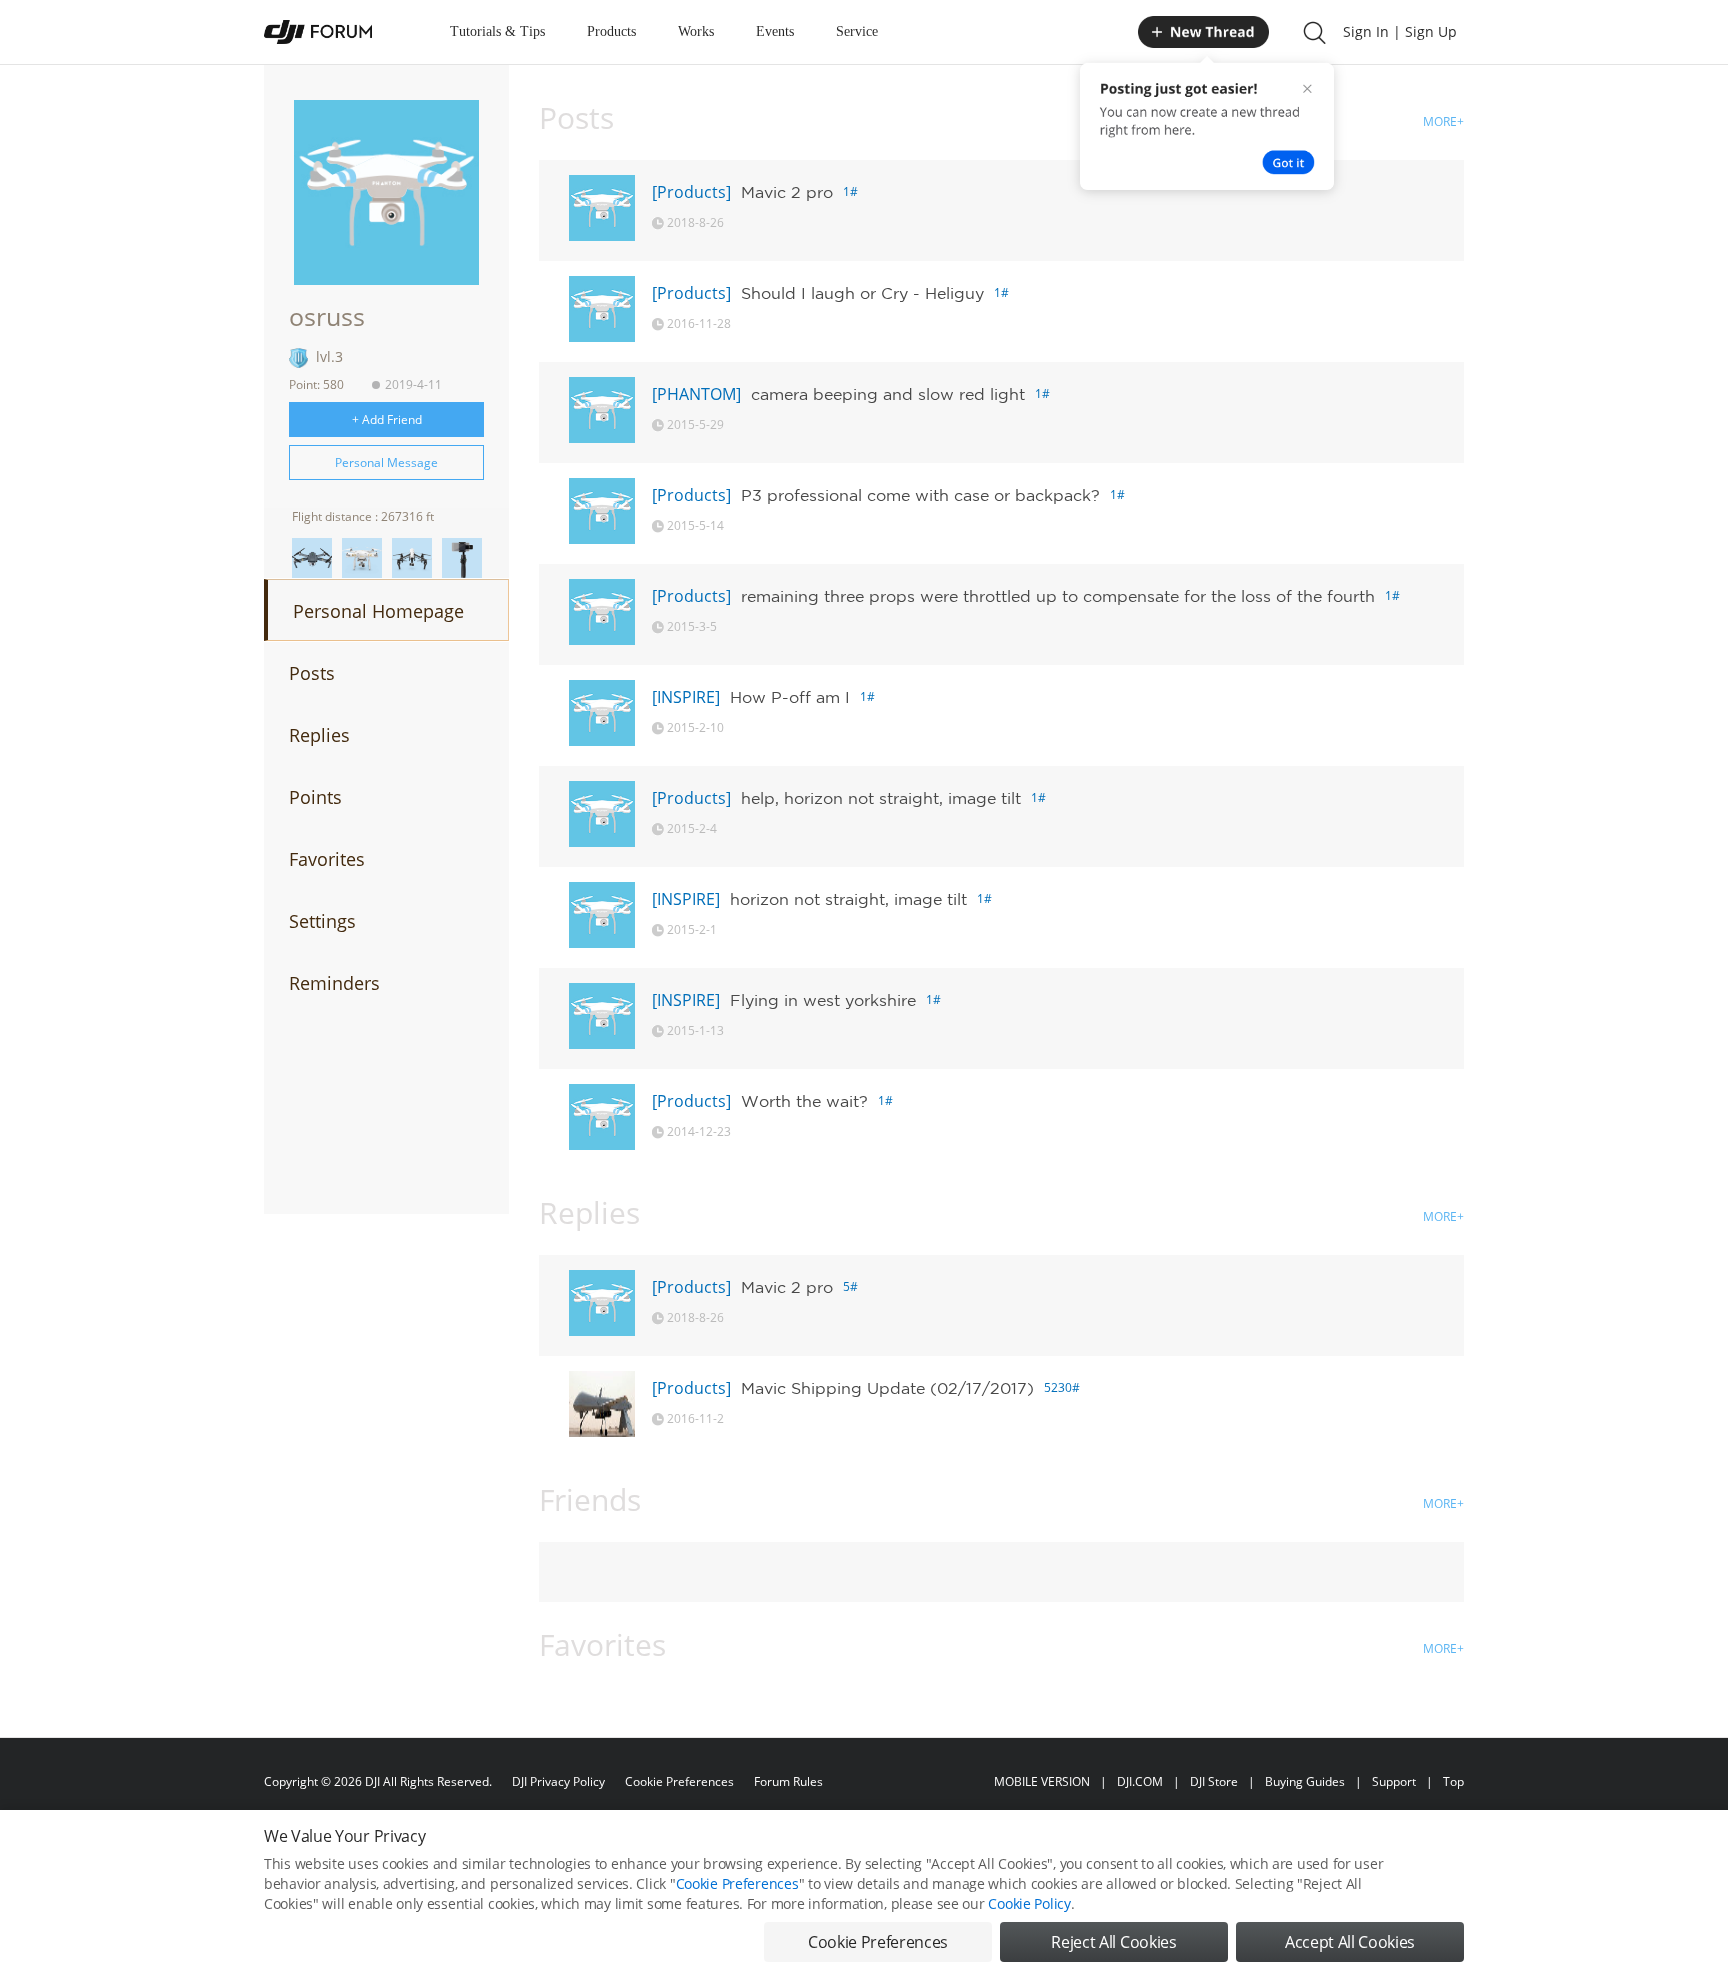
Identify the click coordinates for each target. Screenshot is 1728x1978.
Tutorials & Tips (497, 31)
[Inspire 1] (412, 558)
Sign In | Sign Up (1400, 31)
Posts (312, 673)
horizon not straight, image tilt (848, 899)
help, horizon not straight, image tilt (881, 798)
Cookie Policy (1029, 1903)
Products (611, 31)
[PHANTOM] (696, 394)
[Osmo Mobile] (462, 558)
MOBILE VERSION (1042, 1781)
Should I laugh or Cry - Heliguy (862, 293)
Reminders (334, 983)
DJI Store (1214, 1781)
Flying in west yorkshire (823, 1000)
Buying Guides (1305, 1781)
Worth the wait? (804, 1101)
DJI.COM (1140, 1781)
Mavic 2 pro (787, 192)
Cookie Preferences (679, 1781)
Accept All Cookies (1350, 1942)
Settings (322, 921)
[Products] (691, 192)
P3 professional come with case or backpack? (920, 495)
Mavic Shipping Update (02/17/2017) (887, 1388)
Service (857, 31)
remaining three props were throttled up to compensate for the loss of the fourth (1058, 596)
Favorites (327, 859)
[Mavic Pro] (312, 558)
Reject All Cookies (1113, 1942)
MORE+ (1443, 121)
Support (1394, 1781)
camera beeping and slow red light (888, 394)
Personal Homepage (378, 611)
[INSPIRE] (686, 697)
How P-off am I (790, 697)
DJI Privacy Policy (558, 1781)
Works (696, 31)
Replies (319, 735)
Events (775, 31)
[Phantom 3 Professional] (362, 558)
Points (315, 797)
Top (1453, 1781)
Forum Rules (788, 1781)
